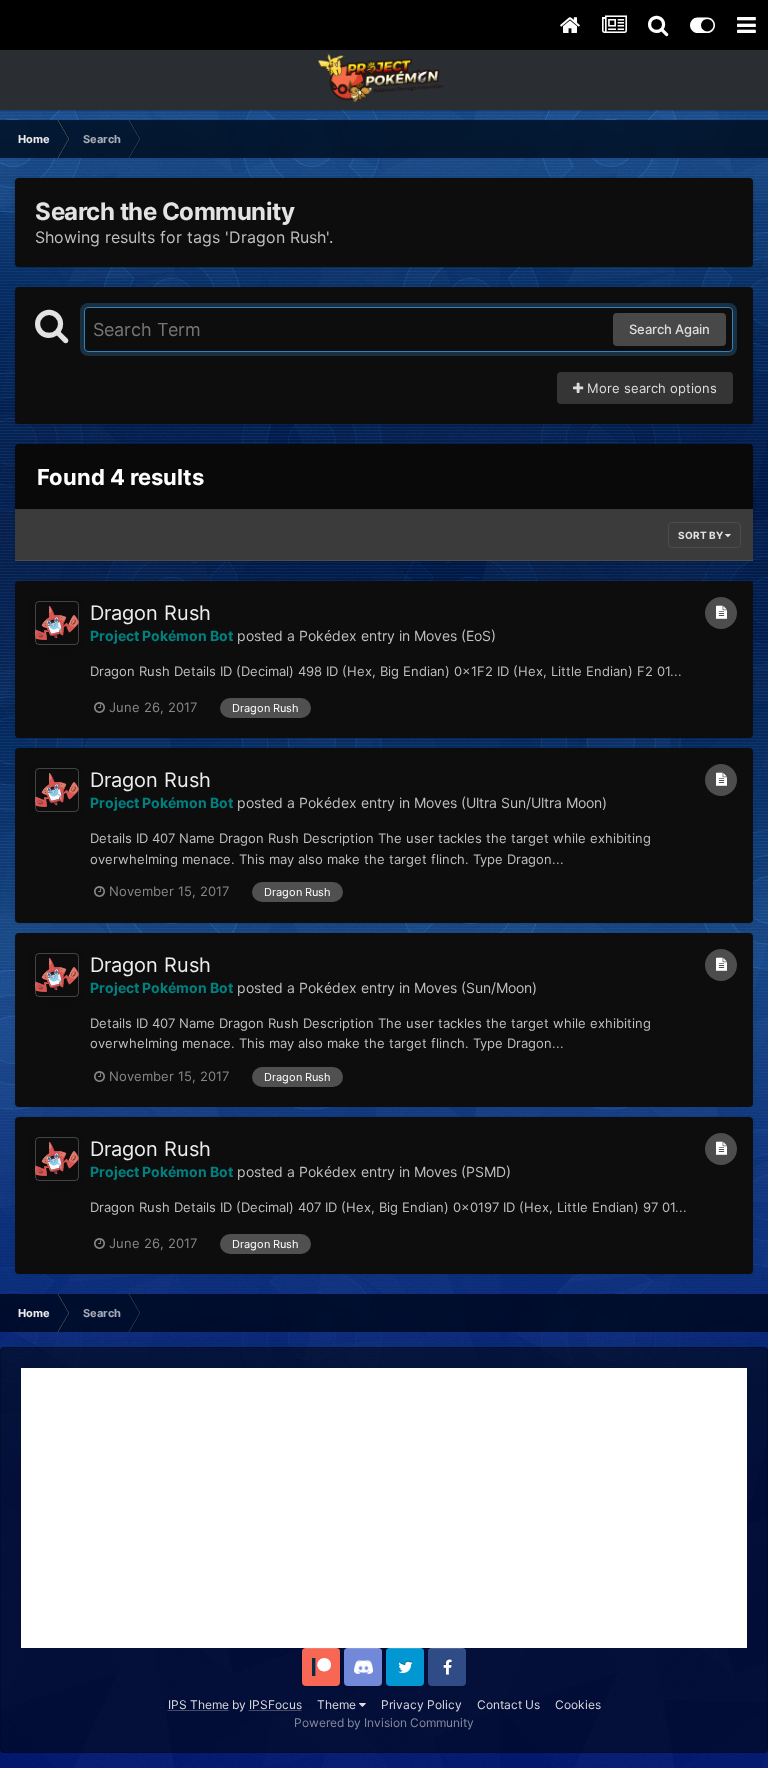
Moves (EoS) (455, 635)
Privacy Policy (421, 1704)
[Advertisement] (384, 1508)
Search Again (669, 329)
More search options (650, 388)
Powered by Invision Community (384, 1722)
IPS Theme (198, 1704)
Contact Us (508, 1704)
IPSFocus (275, 1704)
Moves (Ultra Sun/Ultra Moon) (510, 802)
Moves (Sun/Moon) (475, 987)
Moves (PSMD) (462, 1171)
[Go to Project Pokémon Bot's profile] (57, 623)
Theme (338, 1704)
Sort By (701, 535)
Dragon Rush (150, 613)
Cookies (578, 1704)
